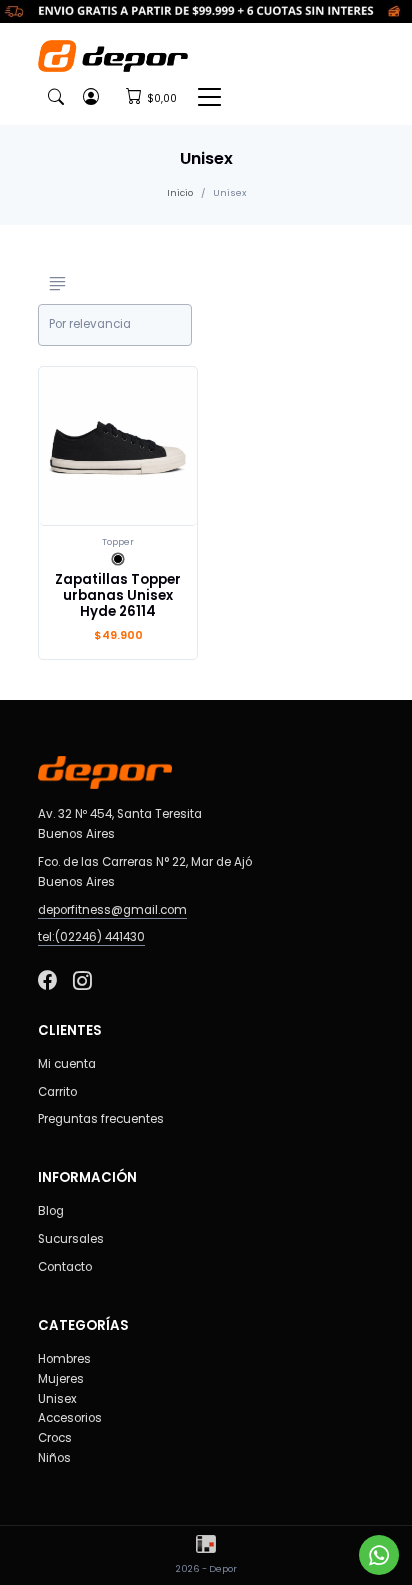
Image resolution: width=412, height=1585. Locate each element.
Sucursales (71, 1239)
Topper (118, 542)
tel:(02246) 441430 (91, 937)
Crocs (55, 1438)
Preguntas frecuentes (101, 1119)
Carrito (57, 1092)
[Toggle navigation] (209, 96)
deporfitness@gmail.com (112, 910)
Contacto (65, 1267)
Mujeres (61, 1379)
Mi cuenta (67, 1064)
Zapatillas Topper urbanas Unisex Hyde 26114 (118, 595)
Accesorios (70, 1418)
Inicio (180, 192)
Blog (51, 1211)
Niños (54, 1458)
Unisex (57, 1399)
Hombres (64, 1359)
